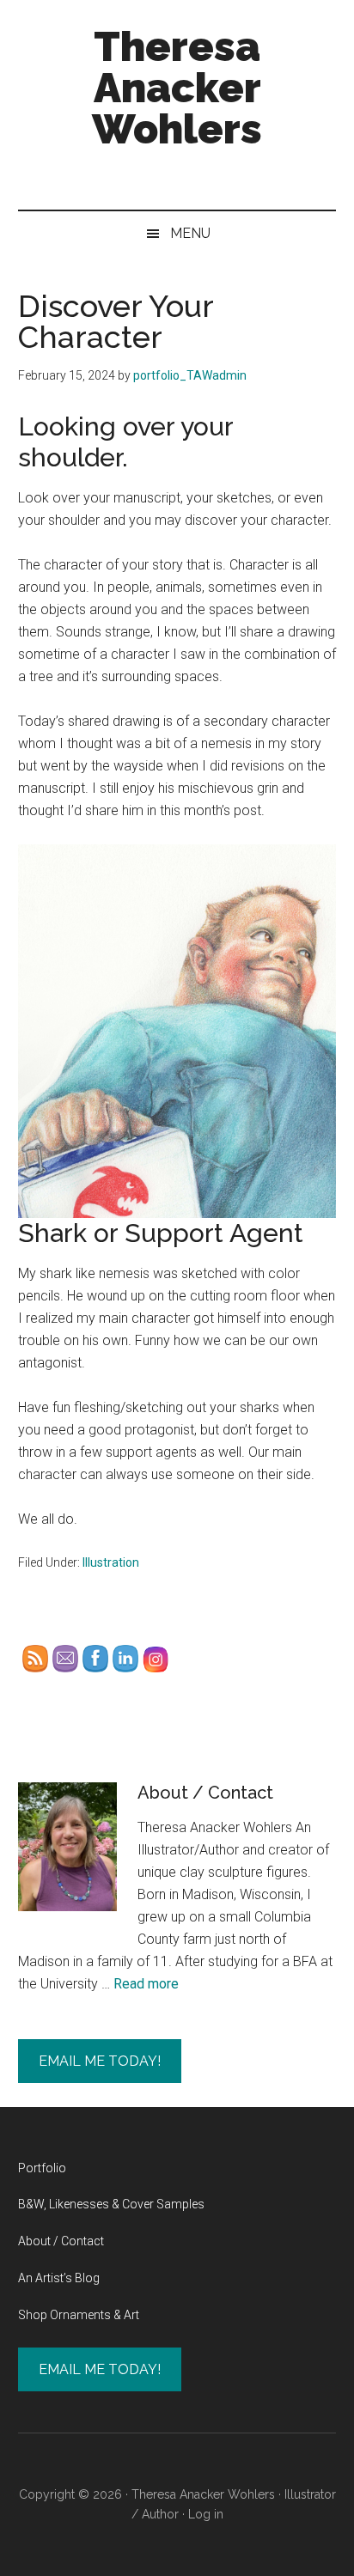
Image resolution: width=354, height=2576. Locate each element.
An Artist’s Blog (59, 2278)
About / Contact (205, 1793)
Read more (146, 1984)
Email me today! (100, 2061)
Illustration (111, 1562)
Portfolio (42, 2168)
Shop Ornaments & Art (79, 2315)
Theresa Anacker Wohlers (177, 88)
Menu (190, 233)
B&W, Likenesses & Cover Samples (111, 2204)
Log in (206, 2514)
